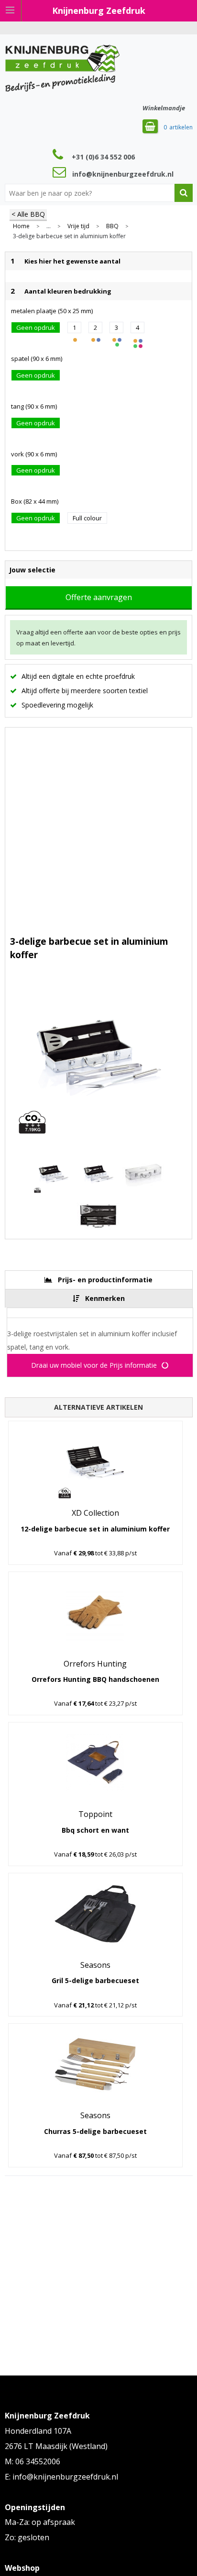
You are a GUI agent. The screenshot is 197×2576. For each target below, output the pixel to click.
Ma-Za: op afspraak (40, 2522)
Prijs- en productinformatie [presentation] (105, 1280)
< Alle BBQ (28, 214)
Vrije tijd (78, 226)
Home (21, 226)
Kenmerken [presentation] (105, 1298)
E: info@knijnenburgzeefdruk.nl (61, 2477)
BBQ (112, 226)
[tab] (99, 1280)
